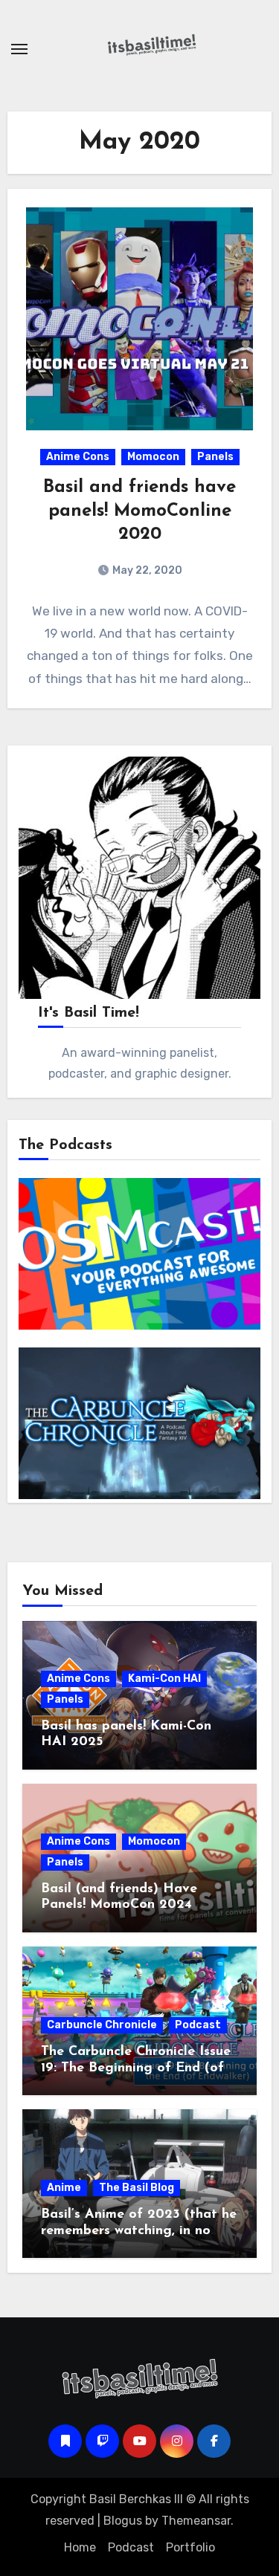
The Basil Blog (137, 2188)
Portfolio (190, 2547)
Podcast (198, 2025)
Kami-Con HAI (164, 1679)
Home (80, 2547)
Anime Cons (78, 457)
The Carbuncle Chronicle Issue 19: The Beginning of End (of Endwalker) (136, 2068)
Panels (215, 457)
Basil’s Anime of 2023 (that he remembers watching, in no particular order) (139, 2231)
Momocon (153, 457)
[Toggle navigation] (19, 49)
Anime (64, 2188)
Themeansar (196, 2521)
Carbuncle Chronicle (102, 2025)
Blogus (123, 2521)
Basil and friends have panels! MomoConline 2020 (139, 511)
